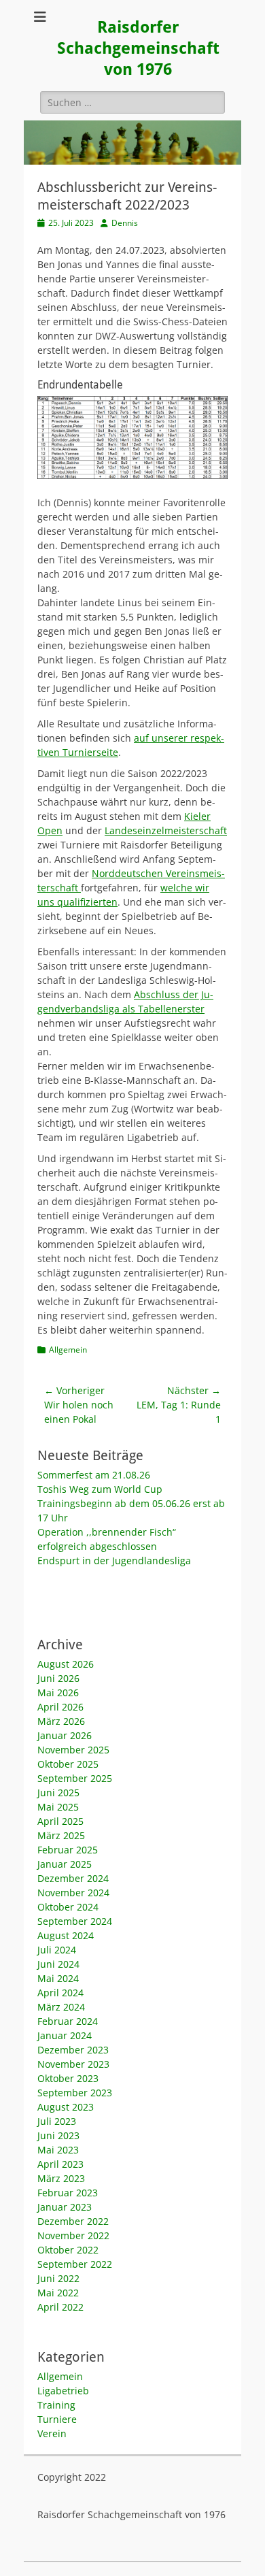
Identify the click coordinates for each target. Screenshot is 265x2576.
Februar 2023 (68, 2193)
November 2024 (73, 1893)
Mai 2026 (58, 1692)
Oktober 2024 (68, 1907)
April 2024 (60, 1993)
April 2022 (60, 2307)
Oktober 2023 (68, 2078)
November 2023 (73, 2064)
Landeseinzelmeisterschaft (166, 830)
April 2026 (60, 1707)
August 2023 (66, 2107)
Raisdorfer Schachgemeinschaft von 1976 (138, 48)
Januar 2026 (65, 1735)
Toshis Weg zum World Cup (100, 1489)
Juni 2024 (58, 1964)
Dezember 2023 (73, 2050)
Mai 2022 (58, 2293)
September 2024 (75, 1921)
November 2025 (73, 1750)
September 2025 (75, 1778)
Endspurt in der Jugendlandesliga (114, 1561)
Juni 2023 (58, 2135)
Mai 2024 (58, 1978)
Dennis (125, 223)
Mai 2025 (58, 1807)
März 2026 (61, 1721)
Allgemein (68, 1350)
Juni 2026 (58, 1678)
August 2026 (66, 1664)
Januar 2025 (65, 1864)
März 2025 (61, 1835)
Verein (52, 2433)
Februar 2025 (68, 1850)
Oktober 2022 (68, 2250)
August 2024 (66, 1935)
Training (56, 2405)
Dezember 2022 (73, 2221)
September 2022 (75, 2264)
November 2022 (73, 2235)
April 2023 (60, 2164)
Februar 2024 (68, 2021)
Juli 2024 (57, 1950)
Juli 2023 (57, 2121)
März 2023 (61, 2178)
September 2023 (75, 2093)
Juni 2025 (58, 1793)
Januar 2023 (65, 2207)
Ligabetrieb (63, 2391)
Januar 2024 (65, 2035)
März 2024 (61, 2007)
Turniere (57, 2419)
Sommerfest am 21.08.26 (94, 1475)
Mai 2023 (58, 2150)
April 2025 (60, 1821)
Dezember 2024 (73, 1878)
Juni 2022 (58, 2278)
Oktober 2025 (68, 1764)
